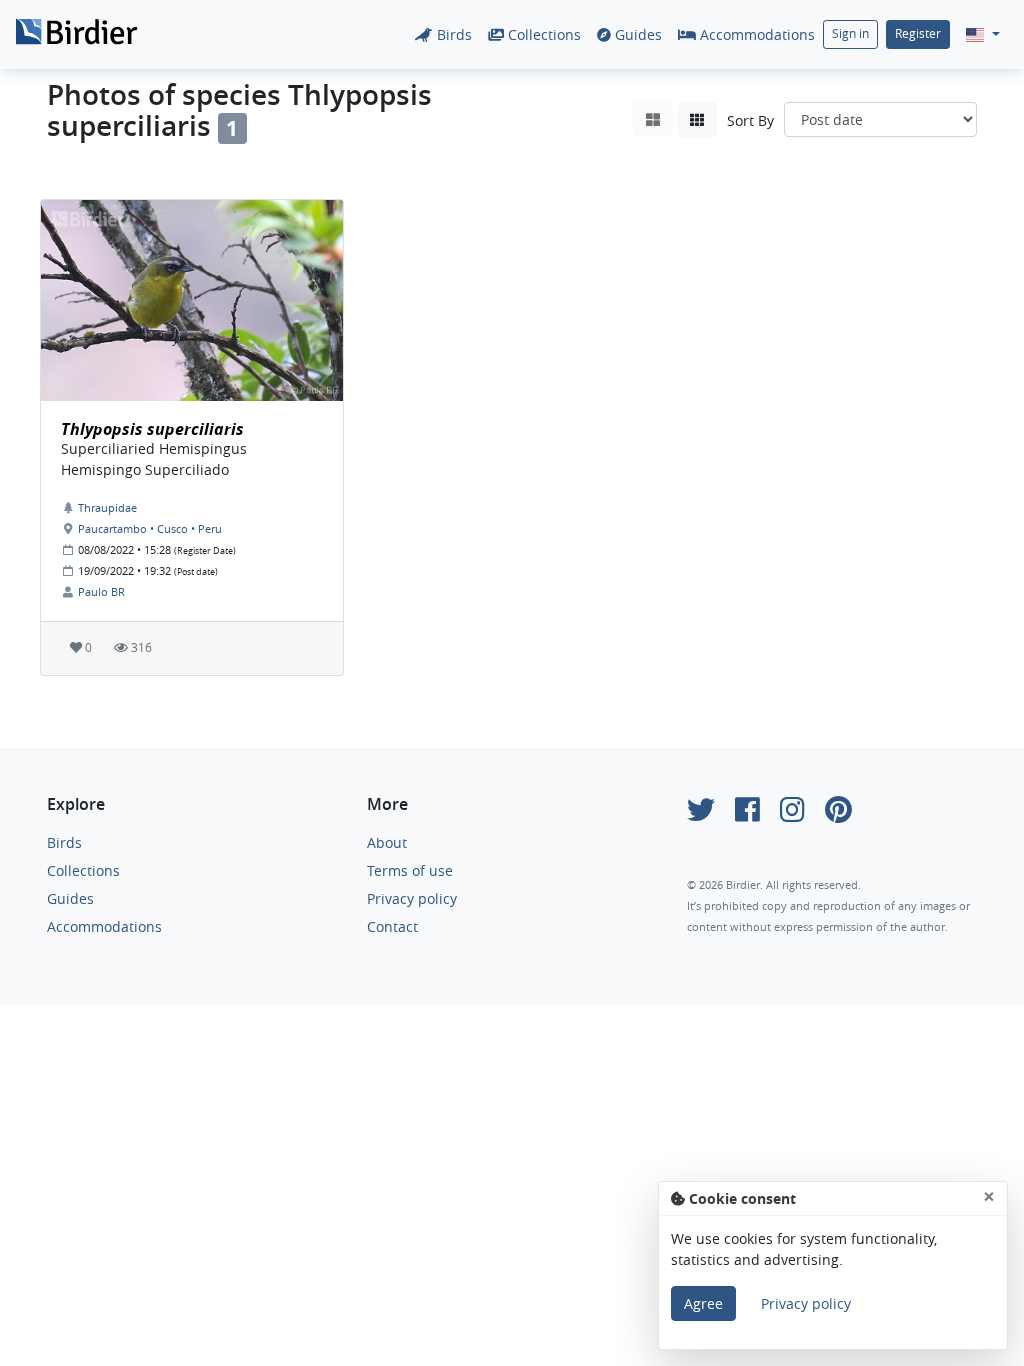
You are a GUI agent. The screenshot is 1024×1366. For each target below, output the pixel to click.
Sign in (850, 33)
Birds (452, 34)
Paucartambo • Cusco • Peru (150, 528)
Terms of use (410, 870)
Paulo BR (101, 591)
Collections (542, 34)
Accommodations (755, 34)
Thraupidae (107, 507)
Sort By (750, 120)
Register (918, 33)
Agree (703, 1303)
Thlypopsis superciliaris (152, 429)
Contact (392, 926)
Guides (636, 34)
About (387, 842)
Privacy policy (412, 898)
